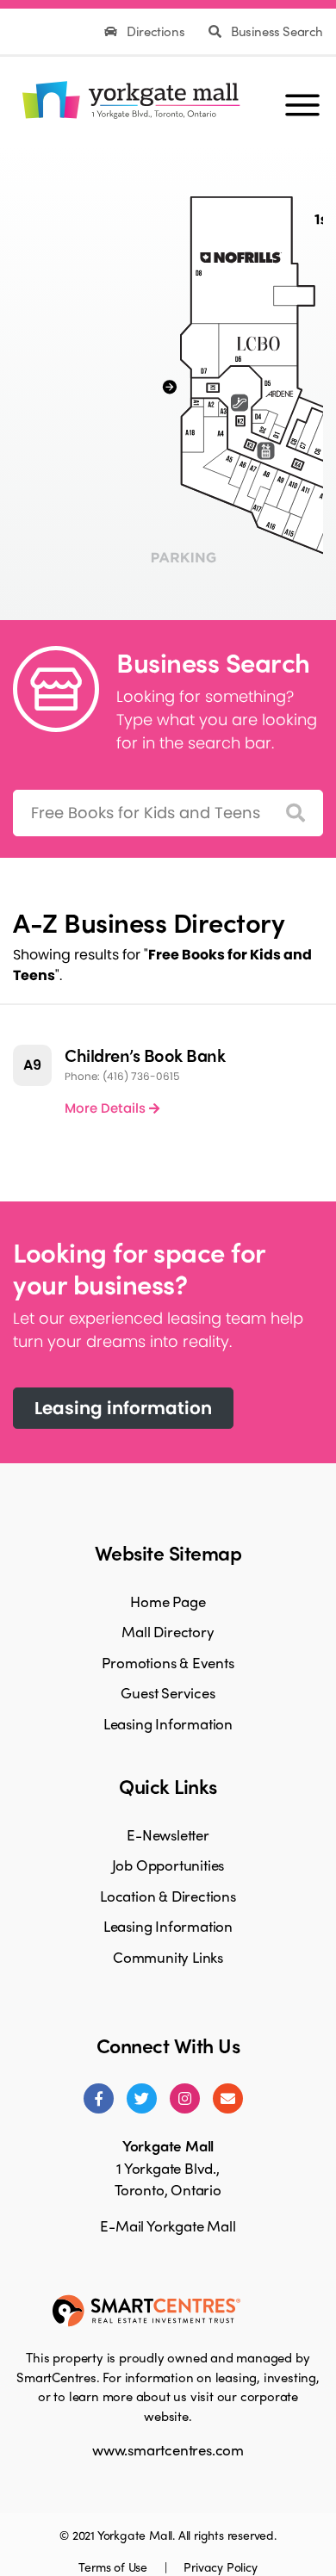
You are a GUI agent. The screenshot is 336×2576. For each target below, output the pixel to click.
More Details (107, 1108)
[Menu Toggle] (302, 97)
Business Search (275, 31)
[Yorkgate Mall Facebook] (99, 2098)
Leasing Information (168, 1723)
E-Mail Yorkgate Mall (168, 2225)
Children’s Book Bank (145, 1055)
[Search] (296, 813)
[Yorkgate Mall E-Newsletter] (228, 2098)
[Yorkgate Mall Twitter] (142, 2098)
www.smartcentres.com (168, 2449)
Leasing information (123, 1408)
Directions (156, 31)
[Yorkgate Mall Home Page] (128, 97)
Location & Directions (168, 1896)
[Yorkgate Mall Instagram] (185, 2098)
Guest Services (168, 1692)
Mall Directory (168, 1631)
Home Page (168, 1601)
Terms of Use (114, 2567)
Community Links (168, 1957)
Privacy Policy (220, 2567)
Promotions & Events (168, 1662)
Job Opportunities (168, 1865)
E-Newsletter (168, 1834)
